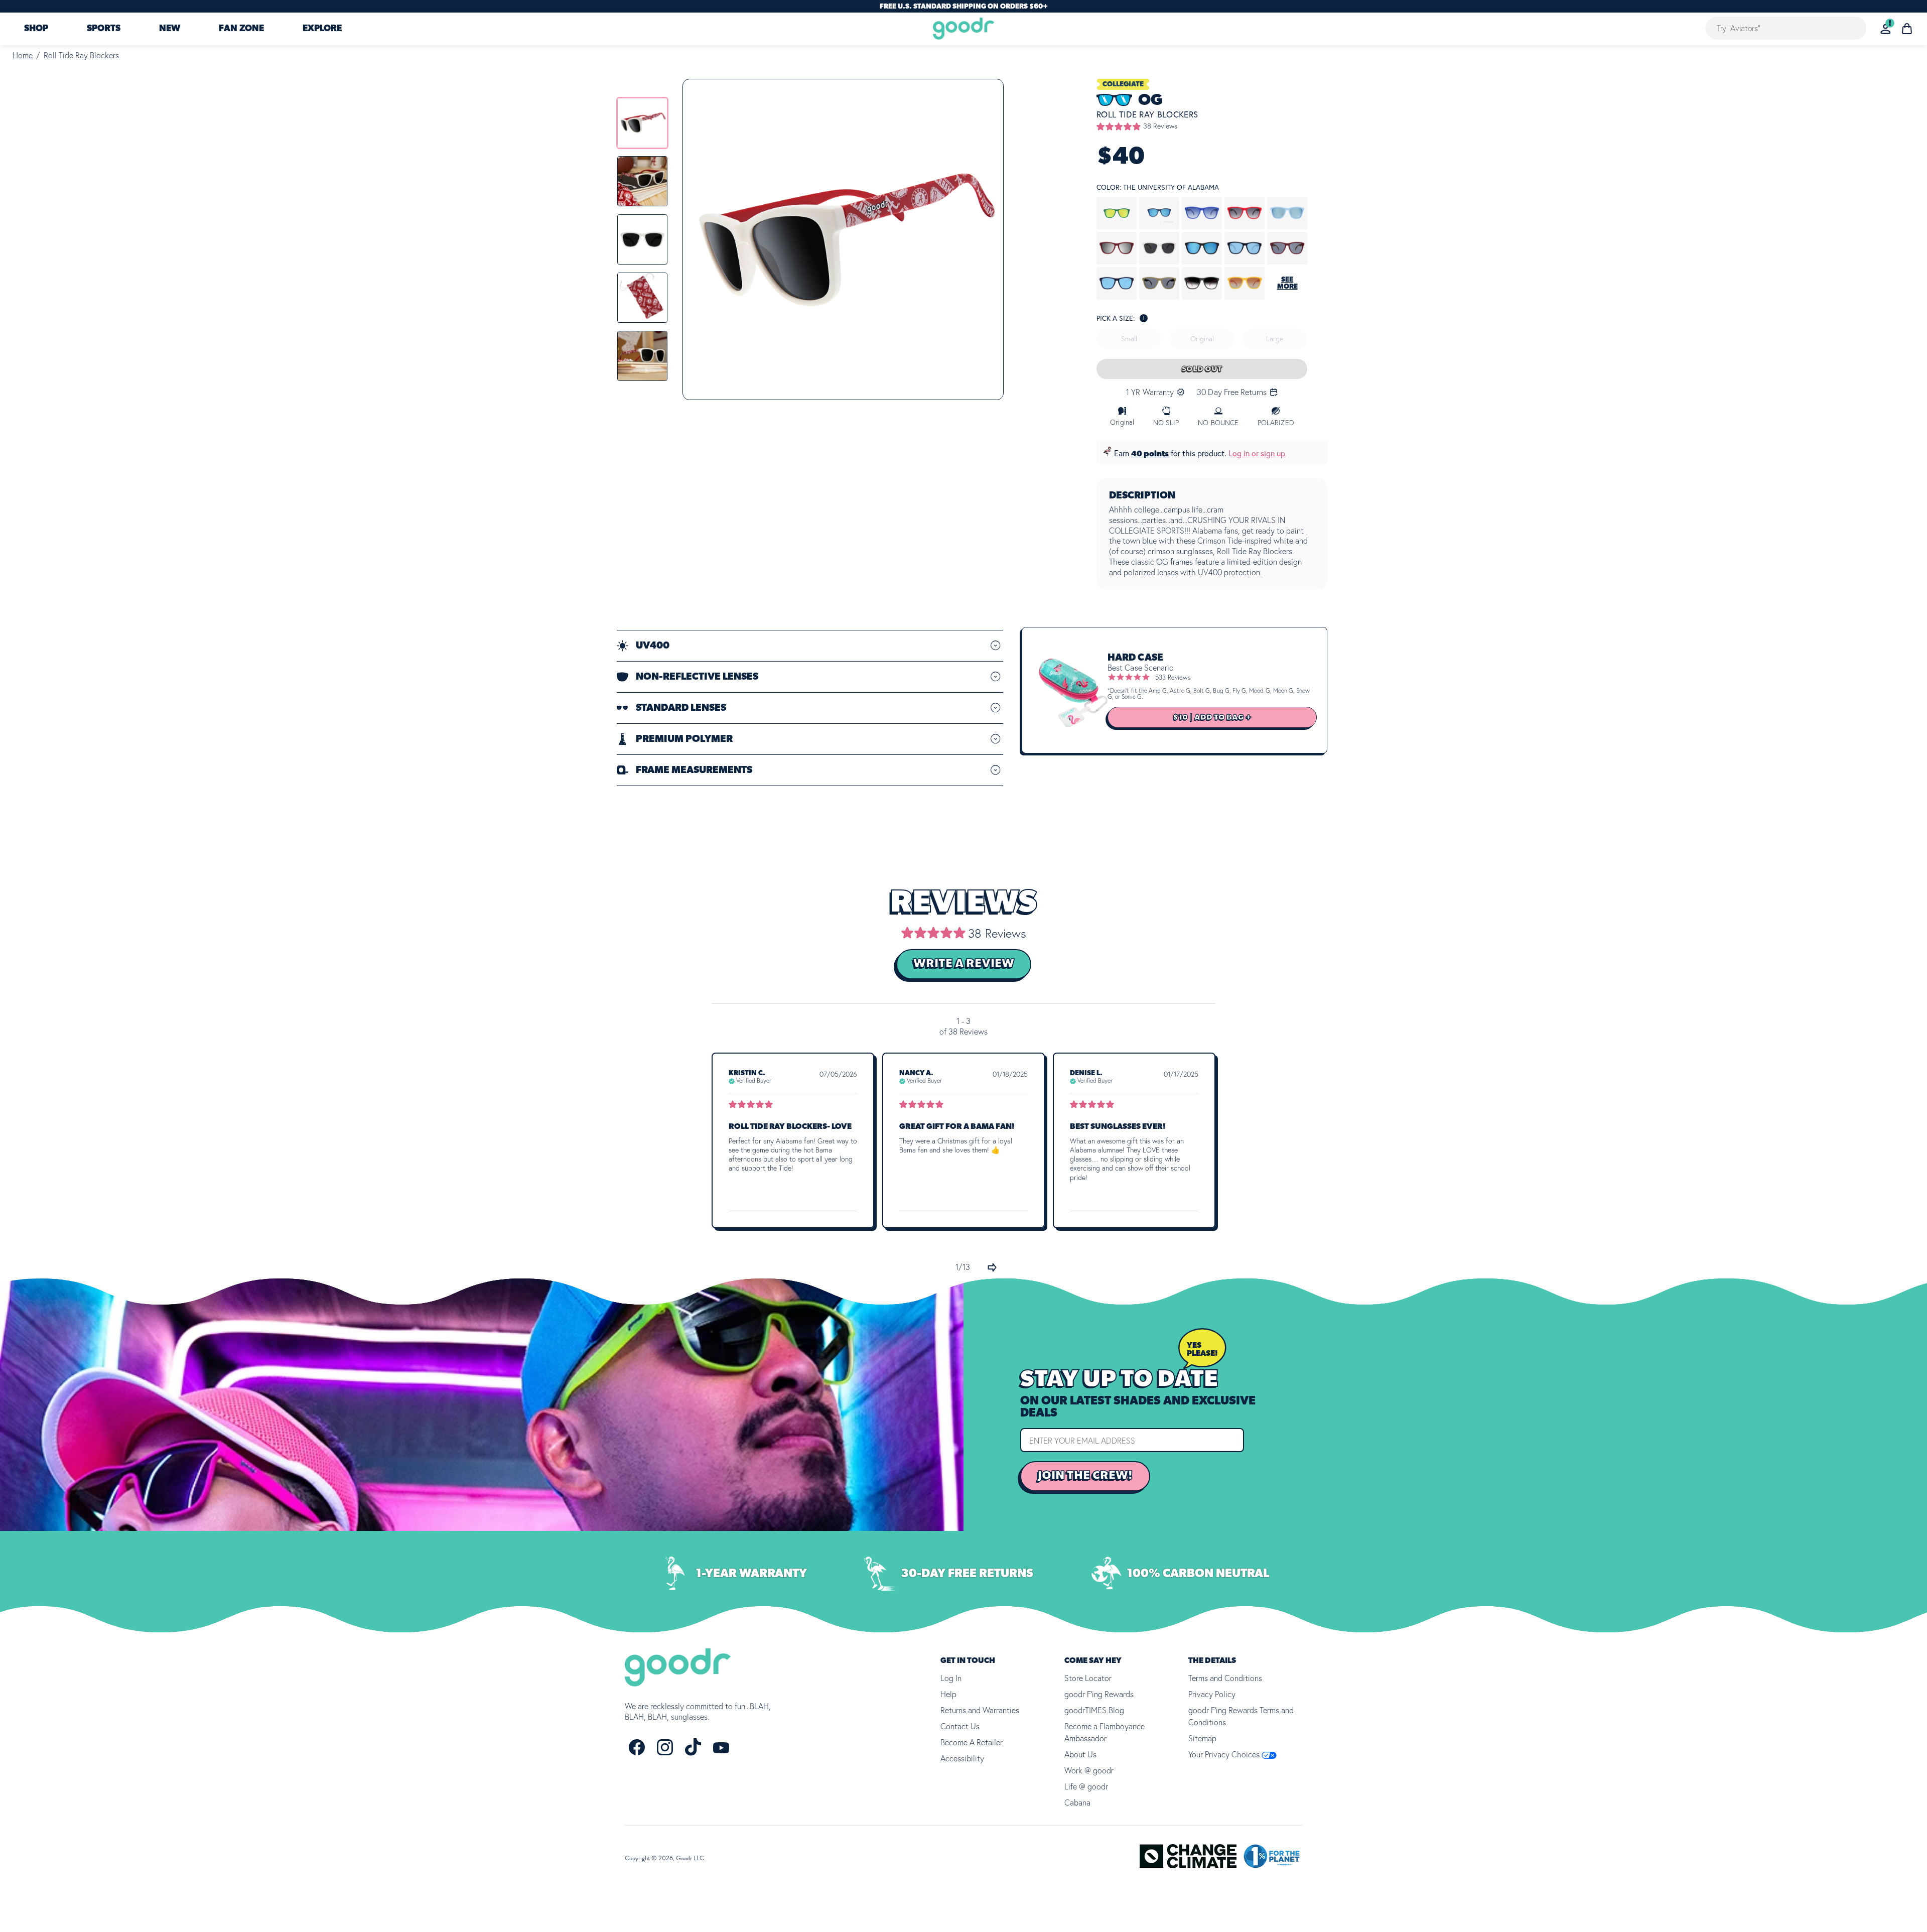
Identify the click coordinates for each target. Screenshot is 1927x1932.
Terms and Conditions (1225, 1678)
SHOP (36, 29)
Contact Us (960, 1726)
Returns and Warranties (980, 1710)
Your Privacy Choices (1225, 1754)
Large (1275, 339)
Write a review (964, 964)
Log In (951, 1678)
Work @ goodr (1089, 1770)
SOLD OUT (1202, 369)
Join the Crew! (1085, 1476)
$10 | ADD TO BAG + (1212, 717)
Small (1129, 339)
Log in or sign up (1257, 453)
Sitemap (1202, 1738)
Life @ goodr (1086, 1786)
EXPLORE (322, 29)
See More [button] (1287, 283)
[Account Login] (1886, 29)
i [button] (1144, 318)
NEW (170, 29)
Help (948, 1694)
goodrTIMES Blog (1094, 1710)
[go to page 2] (992, 1267)
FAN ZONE (241, 29)
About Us (1080, 1754)
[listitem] (642, 123)
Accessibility (962, 1758)
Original (1202, 339)
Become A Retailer (972, 1742)
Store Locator (1088, 1678)
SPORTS (104, 29)
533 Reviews (1173, 677)
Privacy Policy (1212, 1694)
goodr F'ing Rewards (1099, 1694)
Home (23, 55)
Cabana (1077, 1802)
